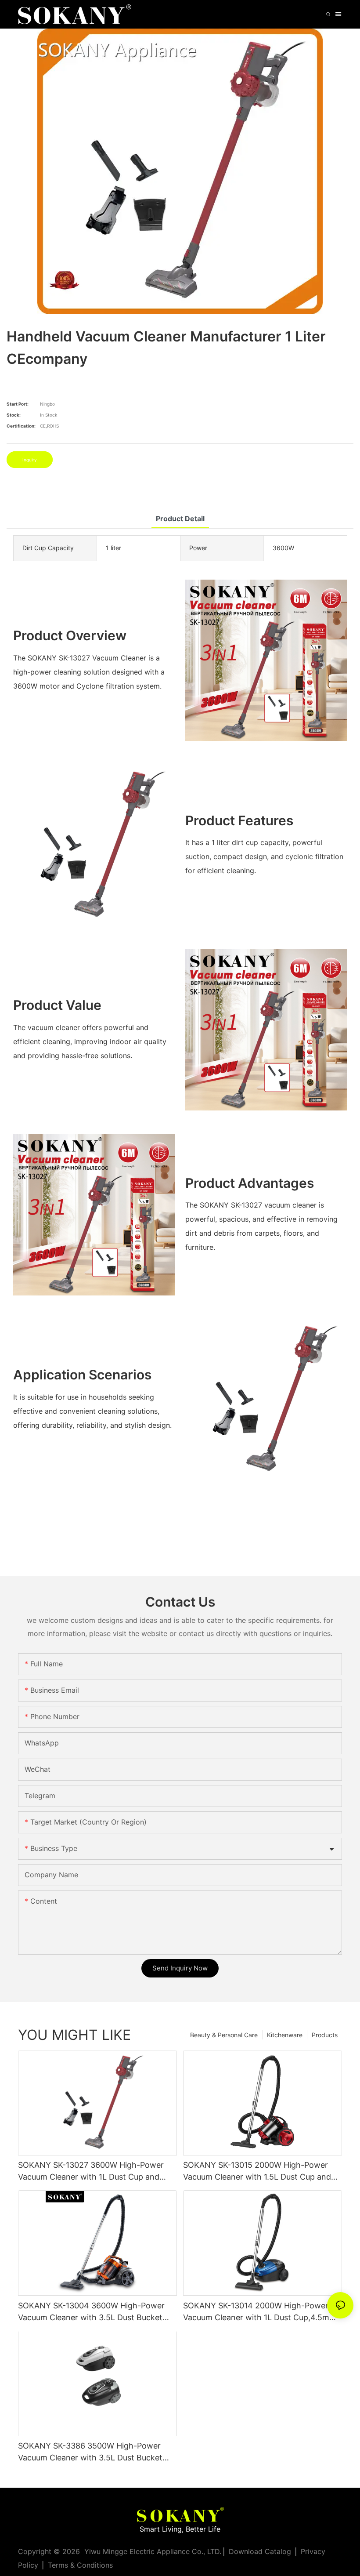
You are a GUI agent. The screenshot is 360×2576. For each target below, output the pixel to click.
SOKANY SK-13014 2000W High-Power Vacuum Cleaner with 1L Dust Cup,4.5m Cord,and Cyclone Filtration (256, 2312)
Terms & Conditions (80, 2565)
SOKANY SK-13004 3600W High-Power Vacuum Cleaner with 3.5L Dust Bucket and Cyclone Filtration (91, 2312)
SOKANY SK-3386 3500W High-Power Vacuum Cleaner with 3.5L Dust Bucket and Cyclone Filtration (90, 2452)
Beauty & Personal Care (224, 2035)
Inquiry (30, 460)
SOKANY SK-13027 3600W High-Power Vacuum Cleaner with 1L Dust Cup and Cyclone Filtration (91, 2171)
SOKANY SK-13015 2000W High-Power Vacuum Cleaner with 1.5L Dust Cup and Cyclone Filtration (257, 2171)
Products (325, 2035)
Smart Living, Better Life (180, 2529)
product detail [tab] (180, 519)
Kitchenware (285, 2035)
